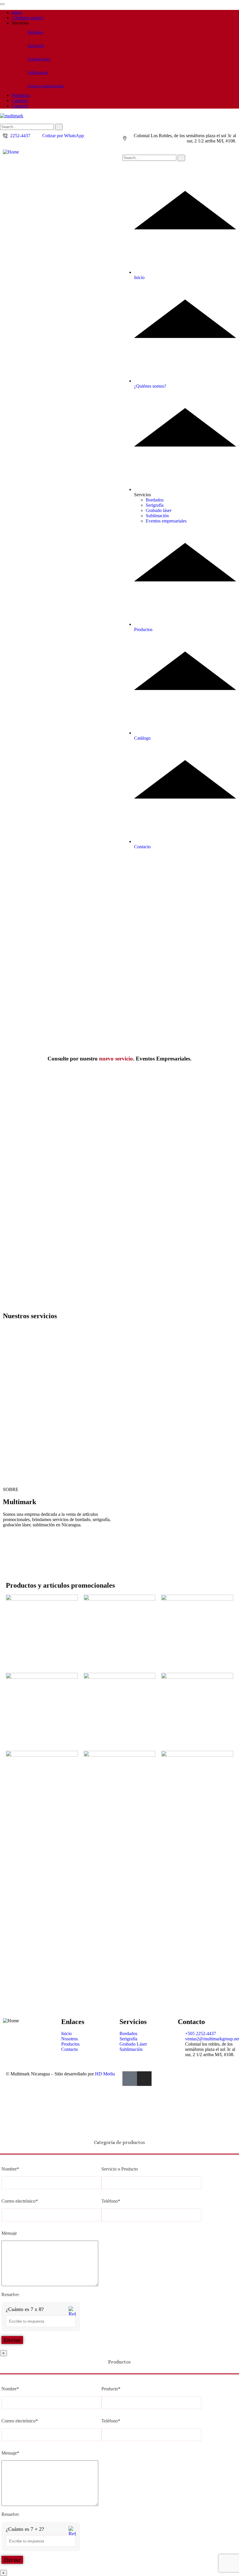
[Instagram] (144, 2079)
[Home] (11, 152)
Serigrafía (36, 46)
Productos (21, 95)
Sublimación (38, 73)
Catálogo (20, 101)
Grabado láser (39, 59)
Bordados (35, 32)
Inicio (17, 12)
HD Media (105, 2074)
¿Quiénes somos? (28, 18)
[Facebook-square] (130, 2079)
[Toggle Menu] (2, 4)
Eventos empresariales (46, 86)
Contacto (20, 106)
